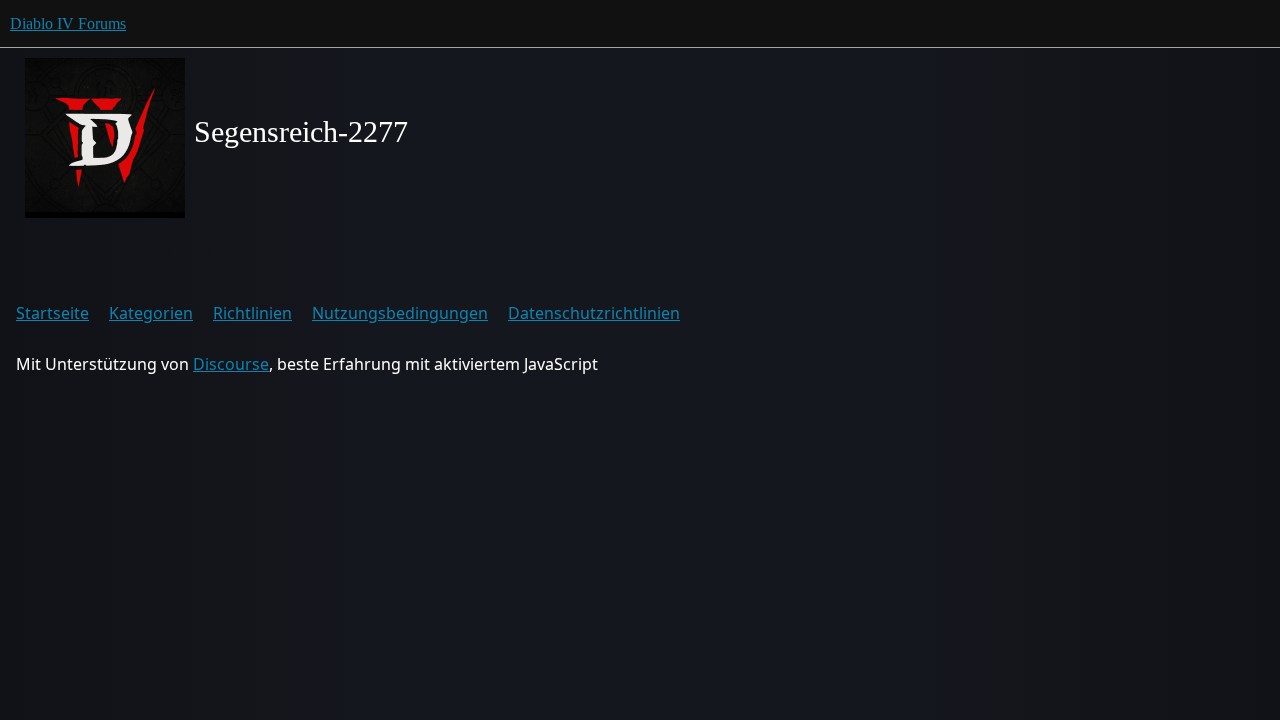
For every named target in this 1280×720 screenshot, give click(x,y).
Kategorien (151, 313)
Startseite (52, 313)
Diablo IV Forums (68, 23)
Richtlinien (252, 313)
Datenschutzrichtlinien (594, 313)
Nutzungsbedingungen (400, 313)
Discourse (231, 364)
